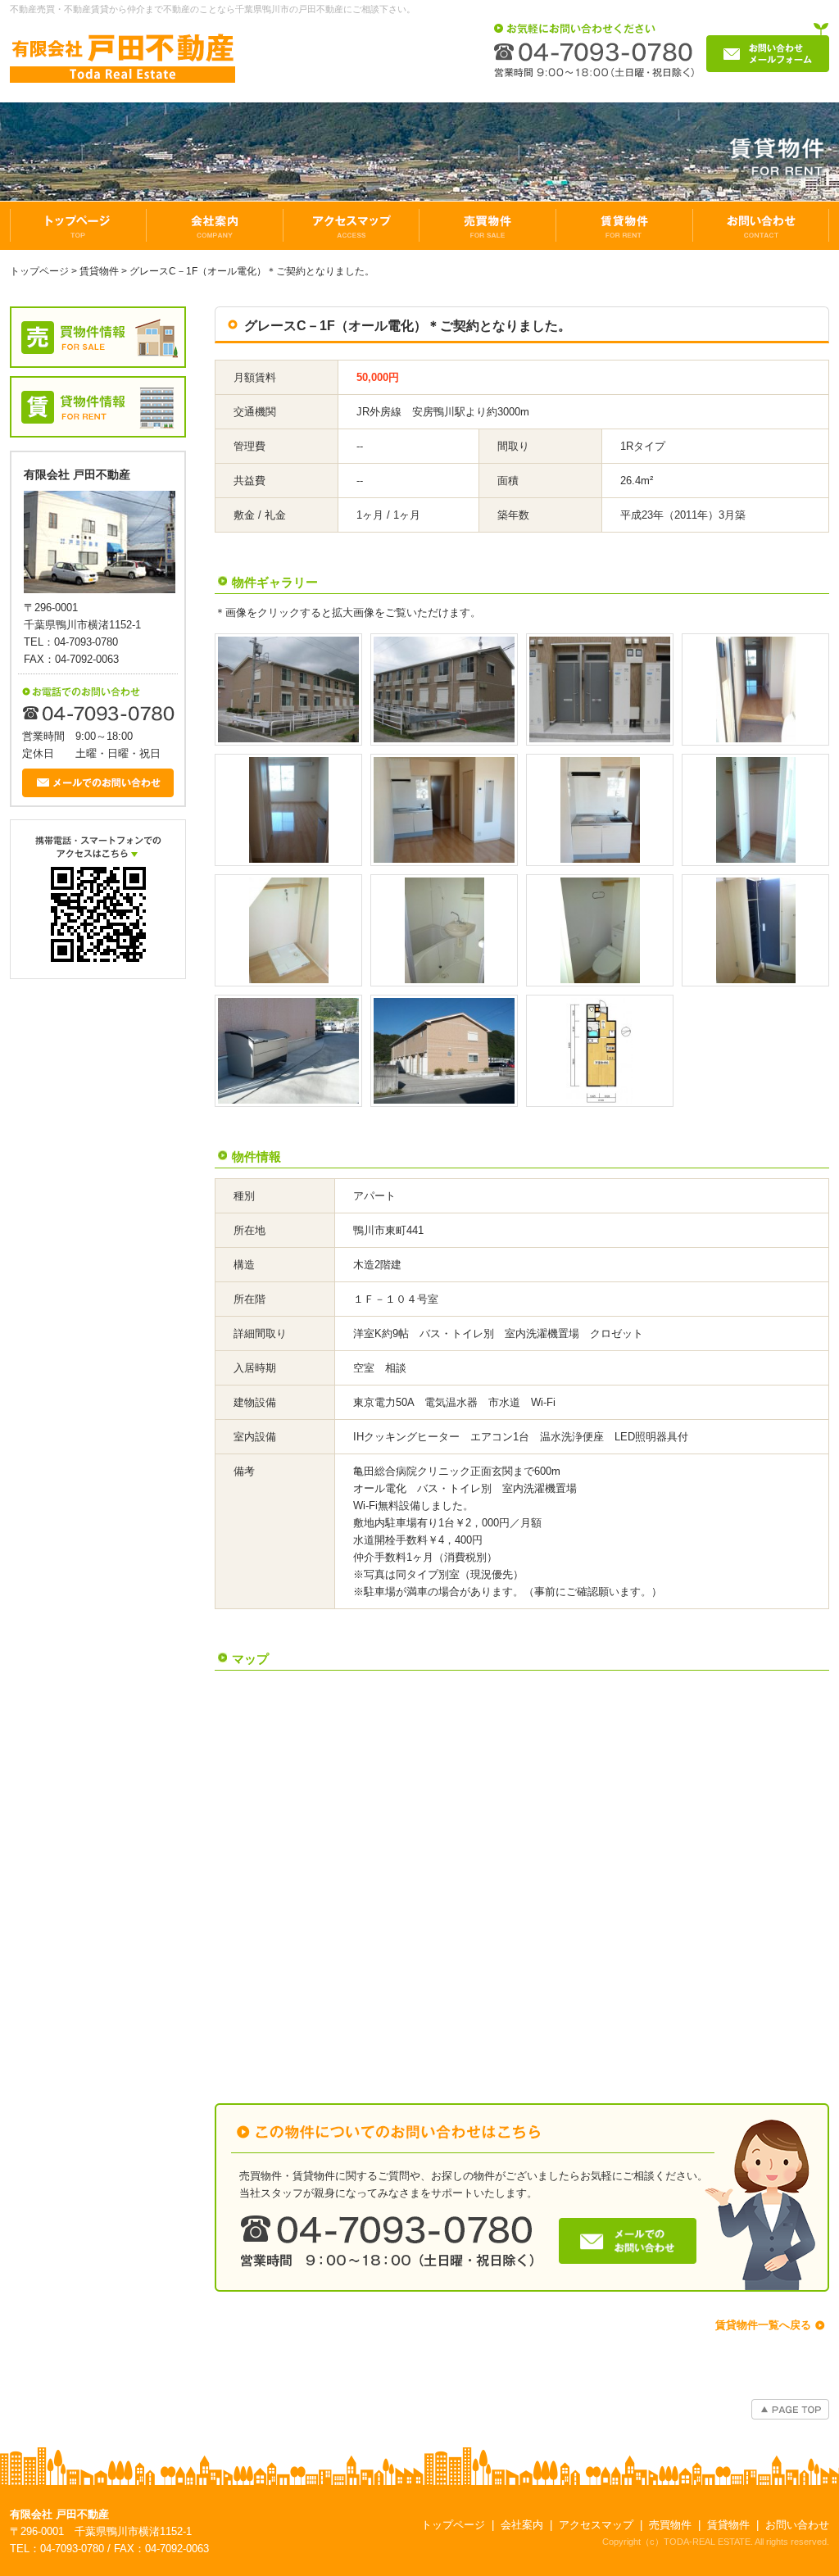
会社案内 (522, 2525)
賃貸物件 (99, 271)
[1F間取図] (600, 1051)
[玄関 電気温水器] (600, 689)
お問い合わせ (797, 2525)
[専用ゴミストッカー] (288, 1051)
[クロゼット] (755, 810)
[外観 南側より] (444, 1051)
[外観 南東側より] (288, 689)
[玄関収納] (755, 930)
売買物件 (670, 2525)
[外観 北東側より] (444, 689)
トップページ (39, 271)
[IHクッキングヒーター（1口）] (600, 810)
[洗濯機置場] (288, 930)
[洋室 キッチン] (444, 810)
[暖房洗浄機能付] (600, 930)
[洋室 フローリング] (288, 810)
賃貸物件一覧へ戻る (763, 2325)
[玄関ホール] (755, 689)
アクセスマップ (596, 2525)
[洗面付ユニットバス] (444, 930)
